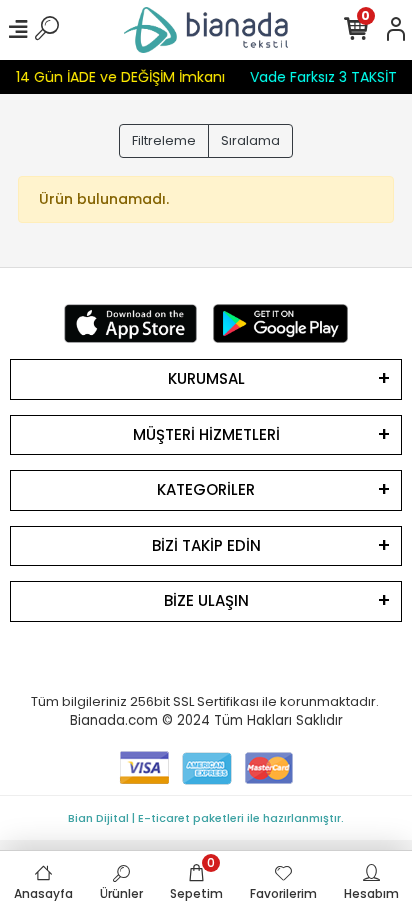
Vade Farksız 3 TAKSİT (322, 77)
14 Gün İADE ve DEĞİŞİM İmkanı (119, 77)
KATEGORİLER (206, 489)
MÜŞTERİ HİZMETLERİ (206, 434)
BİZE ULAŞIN (206, 600)
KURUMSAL (206, 378)
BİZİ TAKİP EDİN (206, 545)
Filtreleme (164, 140)
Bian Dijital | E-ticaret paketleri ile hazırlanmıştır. (206, 818)
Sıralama (250, 140)
